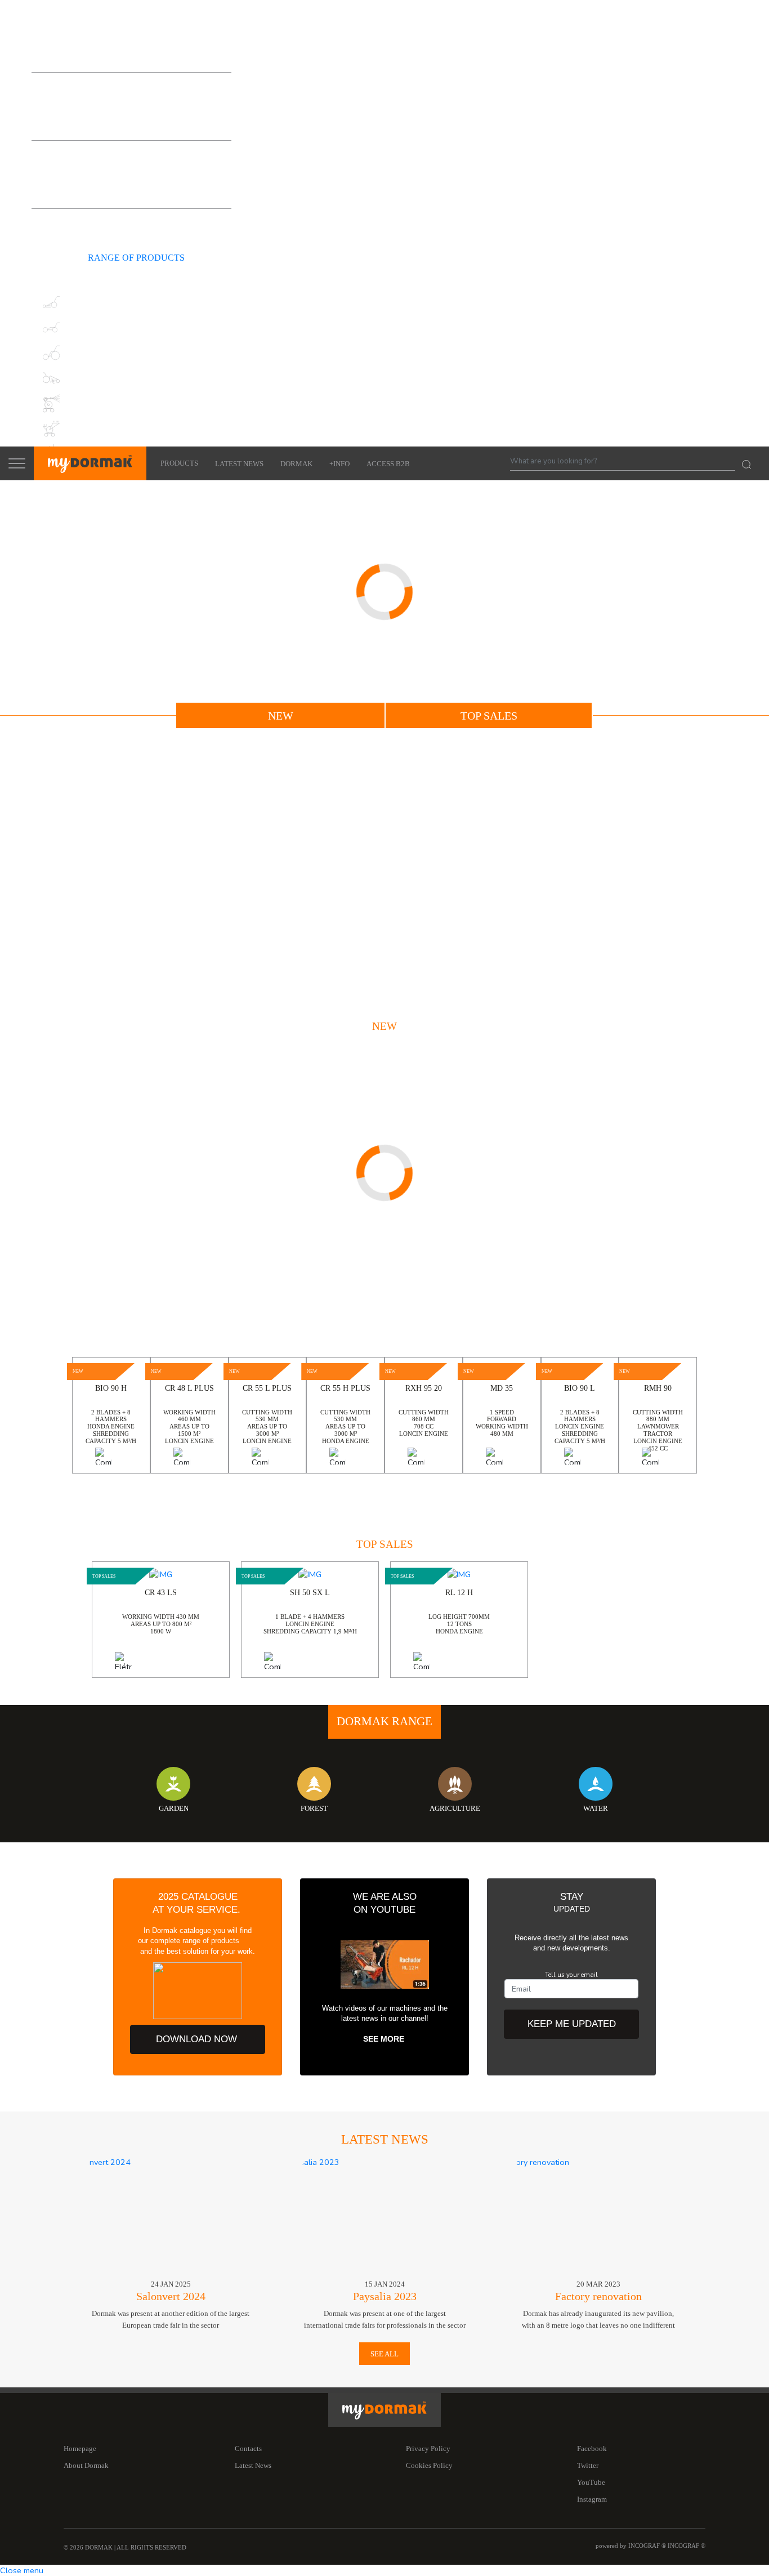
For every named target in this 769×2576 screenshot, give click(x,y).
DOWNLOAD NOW (198, 2039)
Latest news (385, 2139)
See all (384, 2354)
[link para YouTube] (88, 230)
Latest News (239, 464)
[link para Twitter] (68, 230)
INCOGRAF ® (687, 2546)
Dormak (296, 464)
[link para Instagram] (108, 230)
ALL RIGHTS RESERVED (151, 2548)
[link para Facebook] (47, 230)
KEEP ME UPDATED (572, 2024)
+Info (339, 464)
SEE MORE (385, 2039)
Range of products (131, 55)
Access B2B (388, 464)
